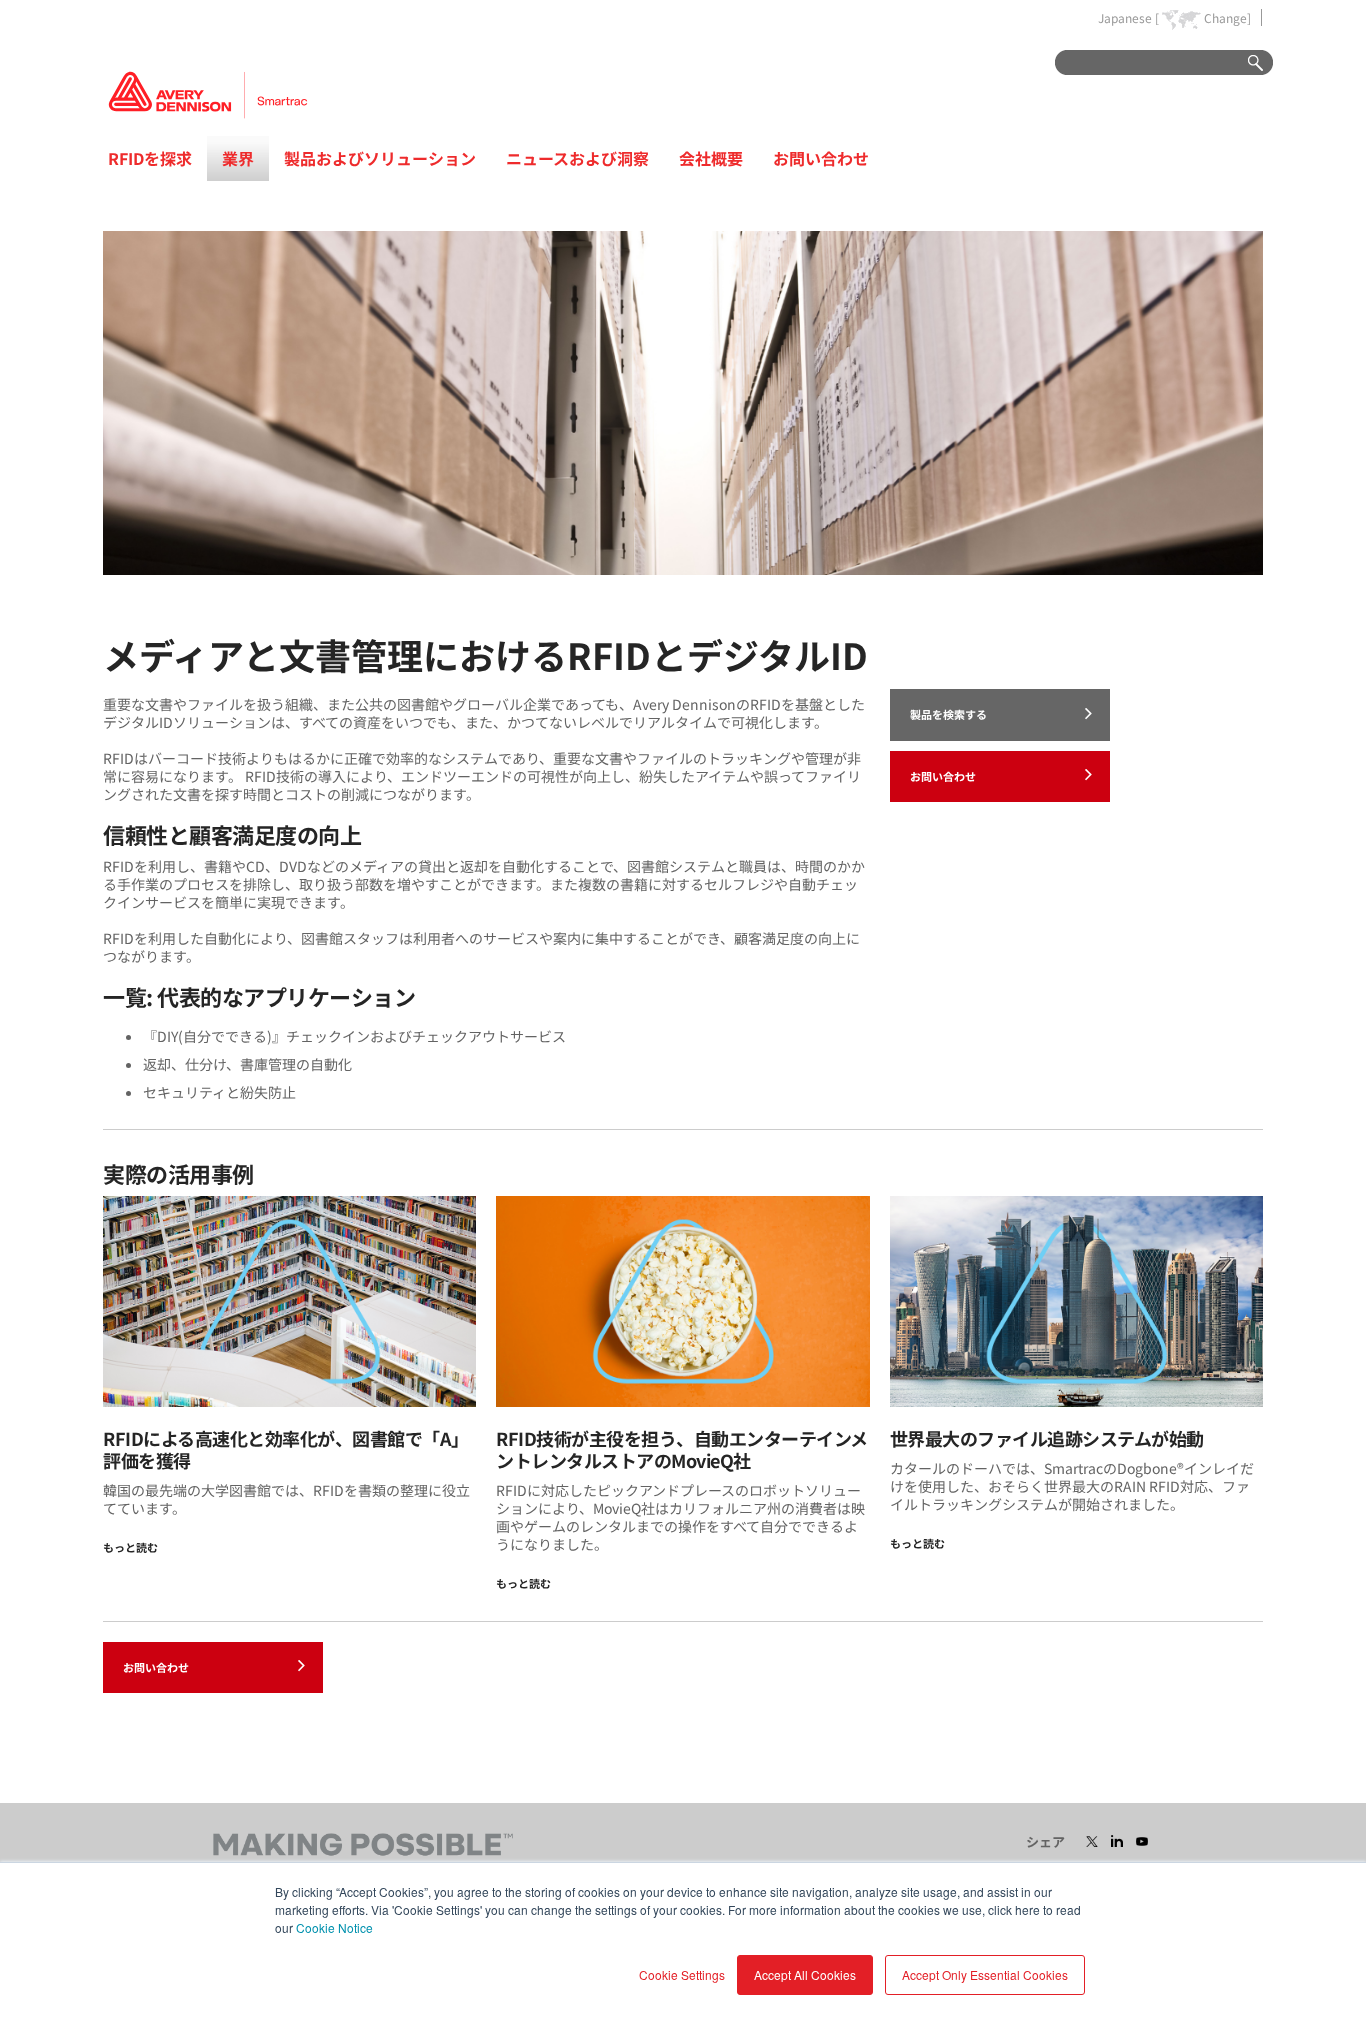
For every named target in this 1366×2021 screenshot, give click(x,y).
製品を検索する (948, 714)
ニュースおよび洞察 (577, 158)
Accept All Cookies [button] (805, 1974)
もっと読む (130, 1547)
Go (1246, 63)
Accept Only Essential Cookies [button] (985, 1974)
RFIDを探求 (150, 158)
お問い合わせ (821, 158)
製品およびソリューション (380, 158)
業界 (238, 158)
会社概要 (711, 158)
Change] (1227, 18)
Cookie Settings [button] (682, 1974)
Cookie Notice (334, 1927)
